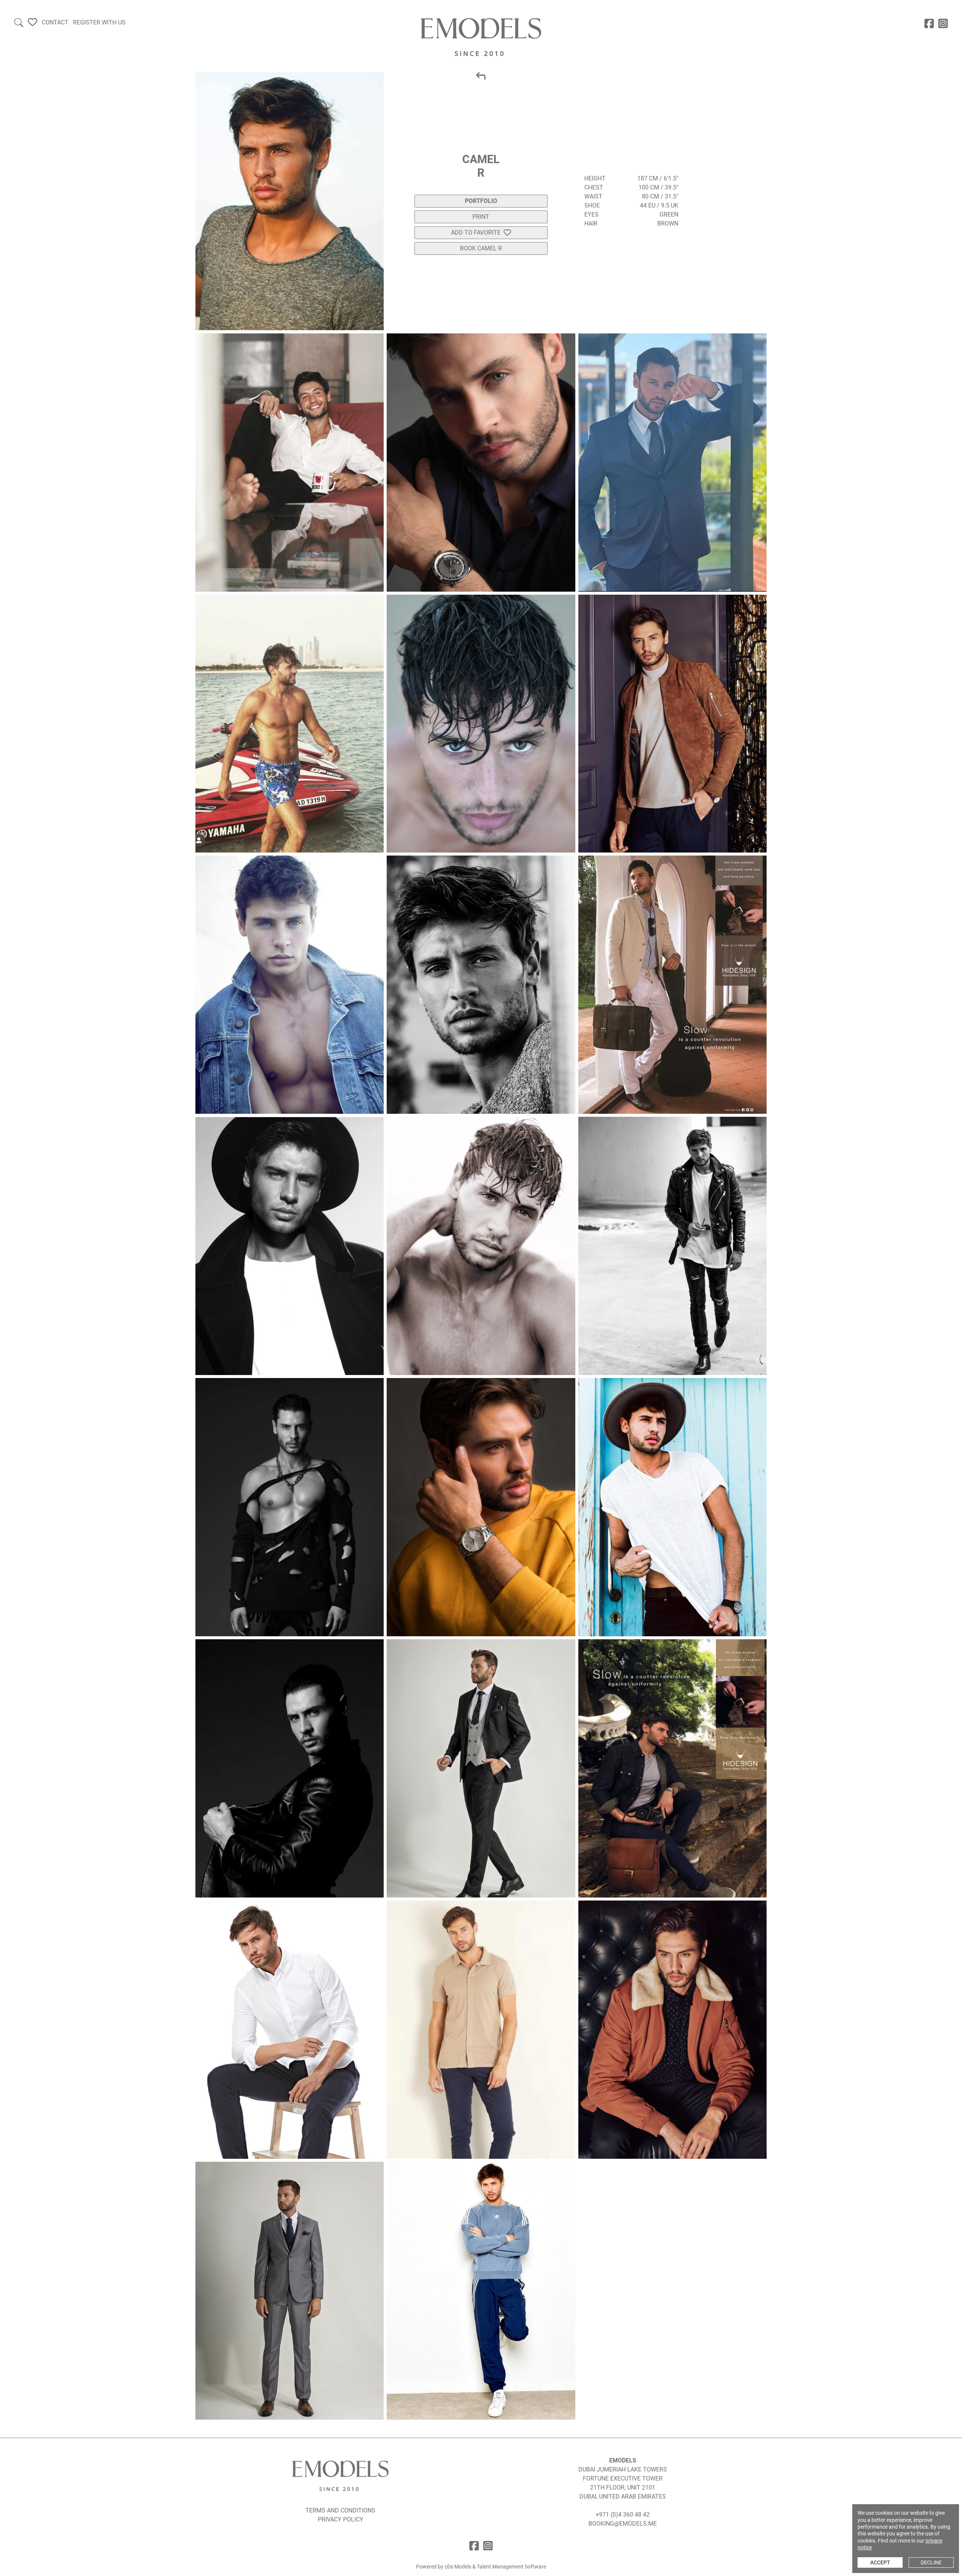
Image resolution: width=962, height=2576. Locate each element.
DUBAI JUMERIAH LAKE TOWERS (623, 2469)
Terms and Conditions (340, 2510)
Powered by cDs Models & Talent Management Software (481, 2567)
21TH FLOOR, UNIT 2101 (623, 2487)
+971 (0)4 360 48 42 (623, 2515)
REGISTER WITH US (99, 22)
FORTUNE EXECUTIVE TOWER (623, 2478)
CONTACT (55, 22)
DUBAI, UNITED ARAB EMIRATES (623, 2496)
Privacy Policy (341, 2519)
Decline (931, 2562)
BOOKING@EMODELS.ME (623, 2524)
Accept (880, 2562)
